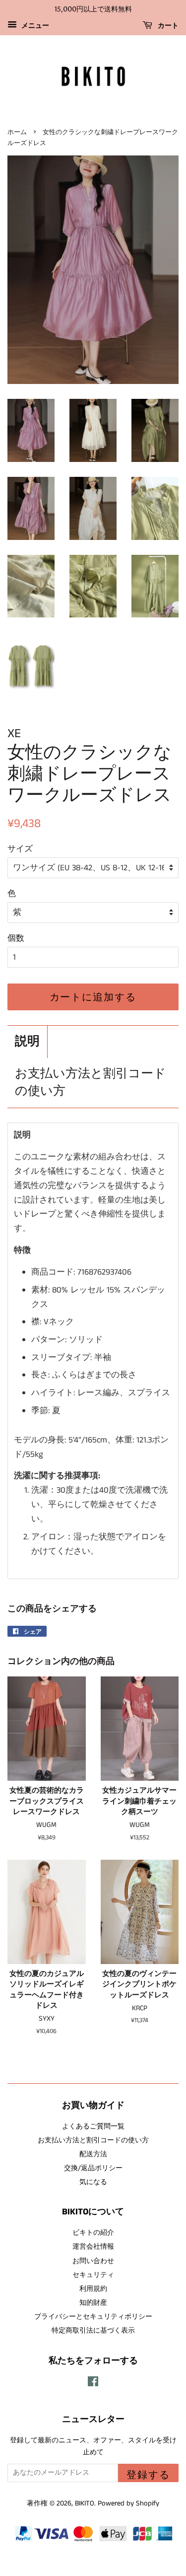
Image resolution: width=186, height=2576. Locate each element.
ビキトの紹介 (93, 2233)
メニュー (34, 26)
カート (167, 26)
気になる (93, 2182)
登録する (148, 2475)
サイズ (20, 849)
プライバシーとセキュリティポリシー (93, 2317)
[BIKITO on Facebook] (93, 2384)
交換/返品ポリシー (93, 2168)
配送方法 (93, 2154)
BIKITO (85, 2503)
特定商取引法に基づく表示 (93, 2331)
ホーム (17, 132)
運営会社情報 (93, 2247)
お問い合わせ (93, 2261)
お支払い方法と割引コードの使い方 (91, 1083)
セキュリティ (93, 2275)
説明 (27, 1042)
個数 (16, 938)
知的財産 (93, 2303)
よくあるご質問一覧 (93, 2126)
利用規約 (93, 2289)
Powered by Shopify (128, 2503)
